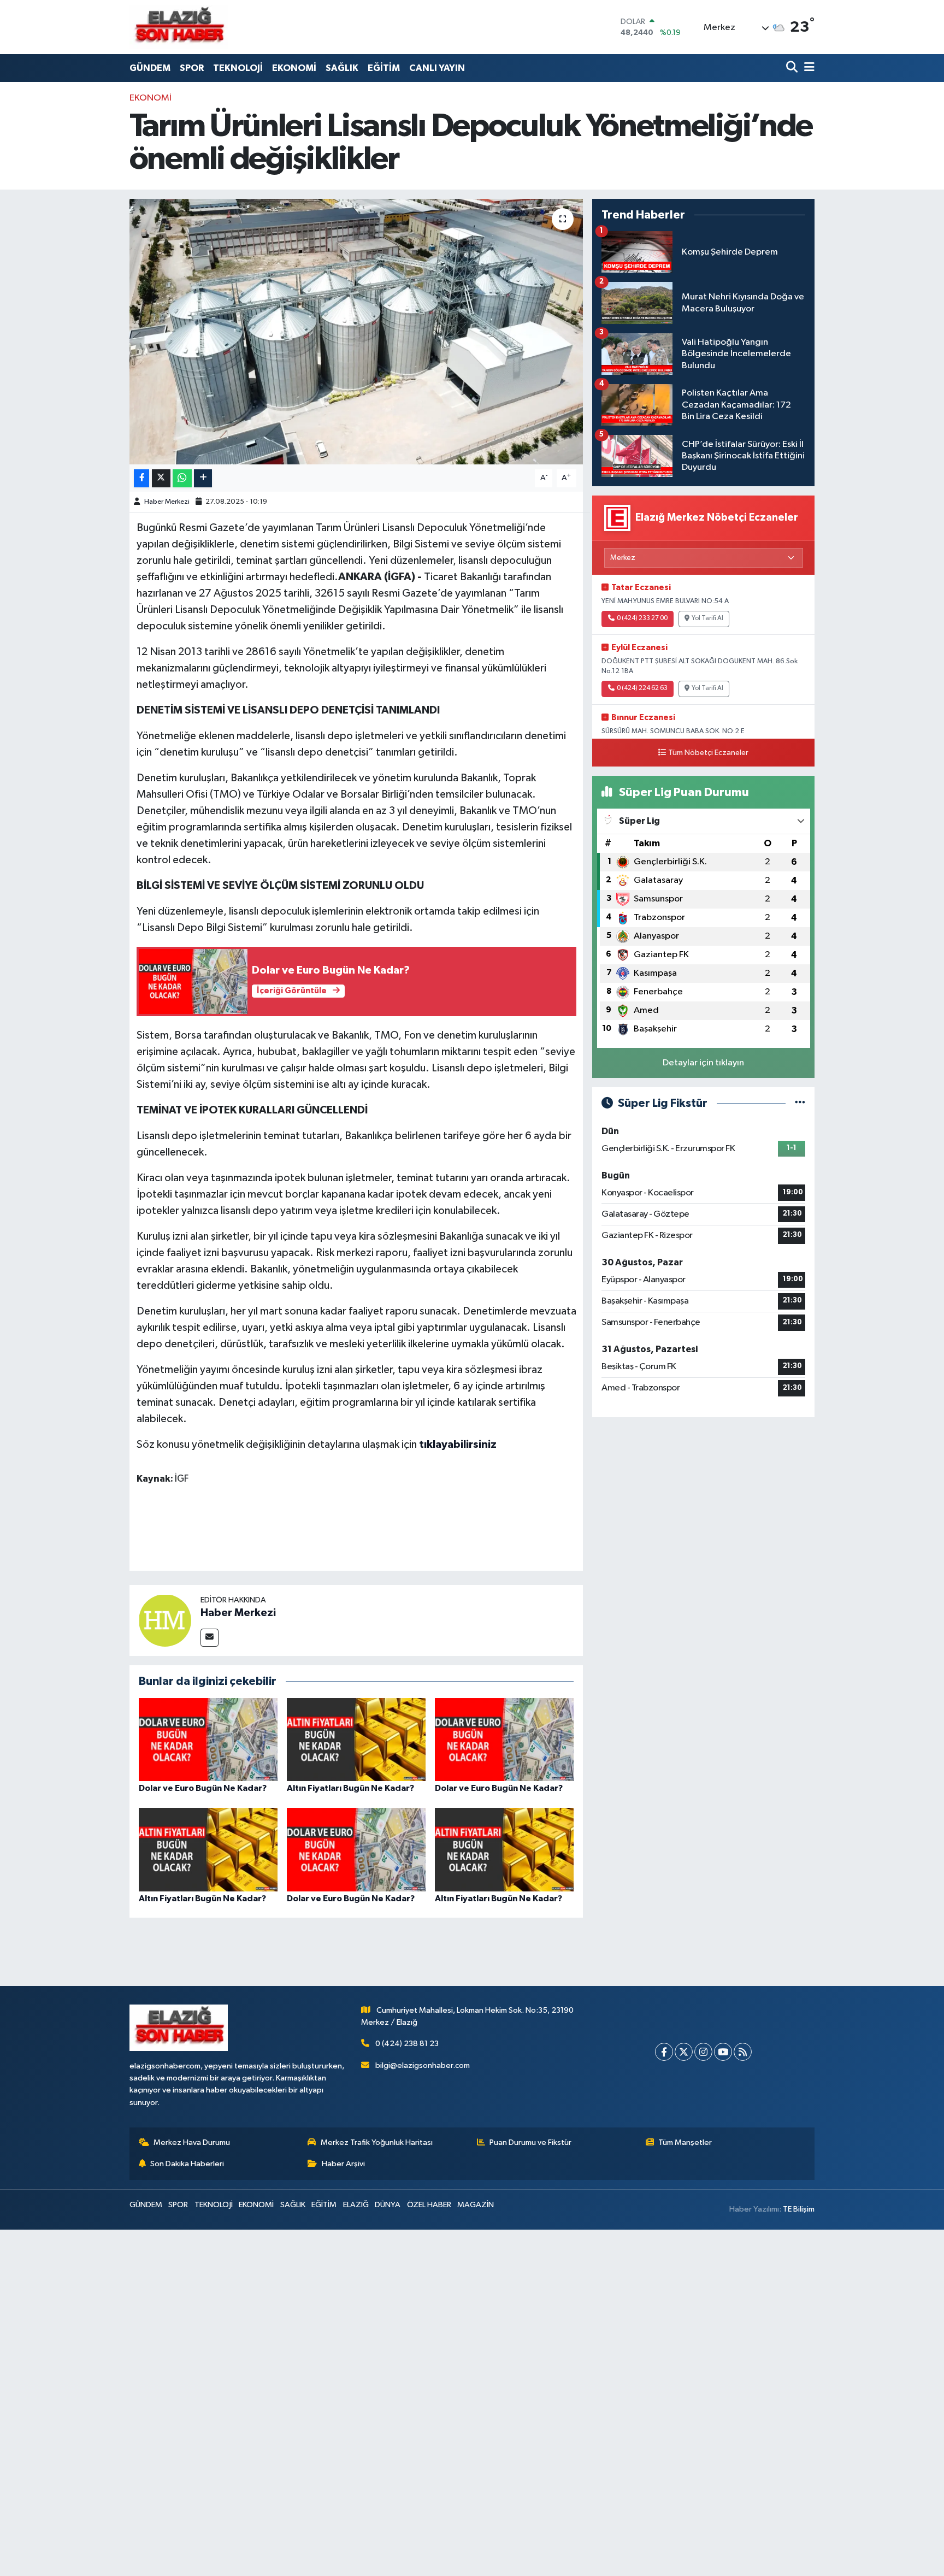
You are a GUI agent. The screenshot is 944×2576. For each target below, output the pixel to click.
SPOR (192, 68)
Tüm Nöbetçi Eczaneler (708, 753)
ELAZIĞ (356, 2205)
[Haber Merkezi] (165, 1620)
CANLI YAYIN (437, 68)
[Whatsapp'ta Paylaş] (182, 478)
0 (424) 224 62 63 (642, 688)
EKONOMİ (294, 68)
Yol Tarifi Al (707, 618)
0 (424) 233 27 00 (642, 618)
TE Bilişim (799, 2209)
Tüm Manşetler (685, 2142)
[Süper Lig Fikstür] (800, 1103)
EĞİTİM (384, 68)
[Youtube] (723, 2052)
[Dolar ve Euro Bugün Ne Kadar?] (208, 1739)
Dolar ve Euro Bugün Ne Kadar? (203, 1788)
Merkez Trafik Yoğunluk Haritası (377, 2142)
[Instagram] (703, 2052)
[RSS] (743, 2052)
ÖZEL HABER (429, 2205)
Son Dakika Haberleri (187, 2164)
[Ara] (793, 68)
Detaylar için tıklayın (703, 1063)
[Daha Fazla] (203, 478)
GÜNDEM (150, 68)
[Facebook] (664, 2052)
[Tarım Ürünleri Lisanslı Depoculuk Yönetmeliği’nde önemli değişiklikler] (356, 332)
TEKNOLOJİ (238, 68)
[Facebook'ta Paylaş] (141, 478)
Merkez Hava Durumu (192, 2142)
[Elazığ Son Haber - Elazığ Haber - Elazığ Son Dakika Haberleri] (179, 27)
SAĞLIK (342, 68)
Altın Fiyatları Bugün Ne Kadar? (350, 1788)
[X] (684, 2052)
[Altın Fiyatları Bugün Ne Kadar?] (356, 1739)
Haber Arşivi (343, 2164)
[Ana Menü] (807, 68)
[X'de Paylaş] (161, 478)
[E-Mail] (210, 1638)
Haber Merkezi (167, 502)
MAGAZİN (476, 2205)
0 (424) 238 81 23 (407, 2044)
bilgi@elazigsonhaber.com (423, 2065)
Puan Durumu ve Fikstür (530, 2142)
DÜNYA (388, 2205)
